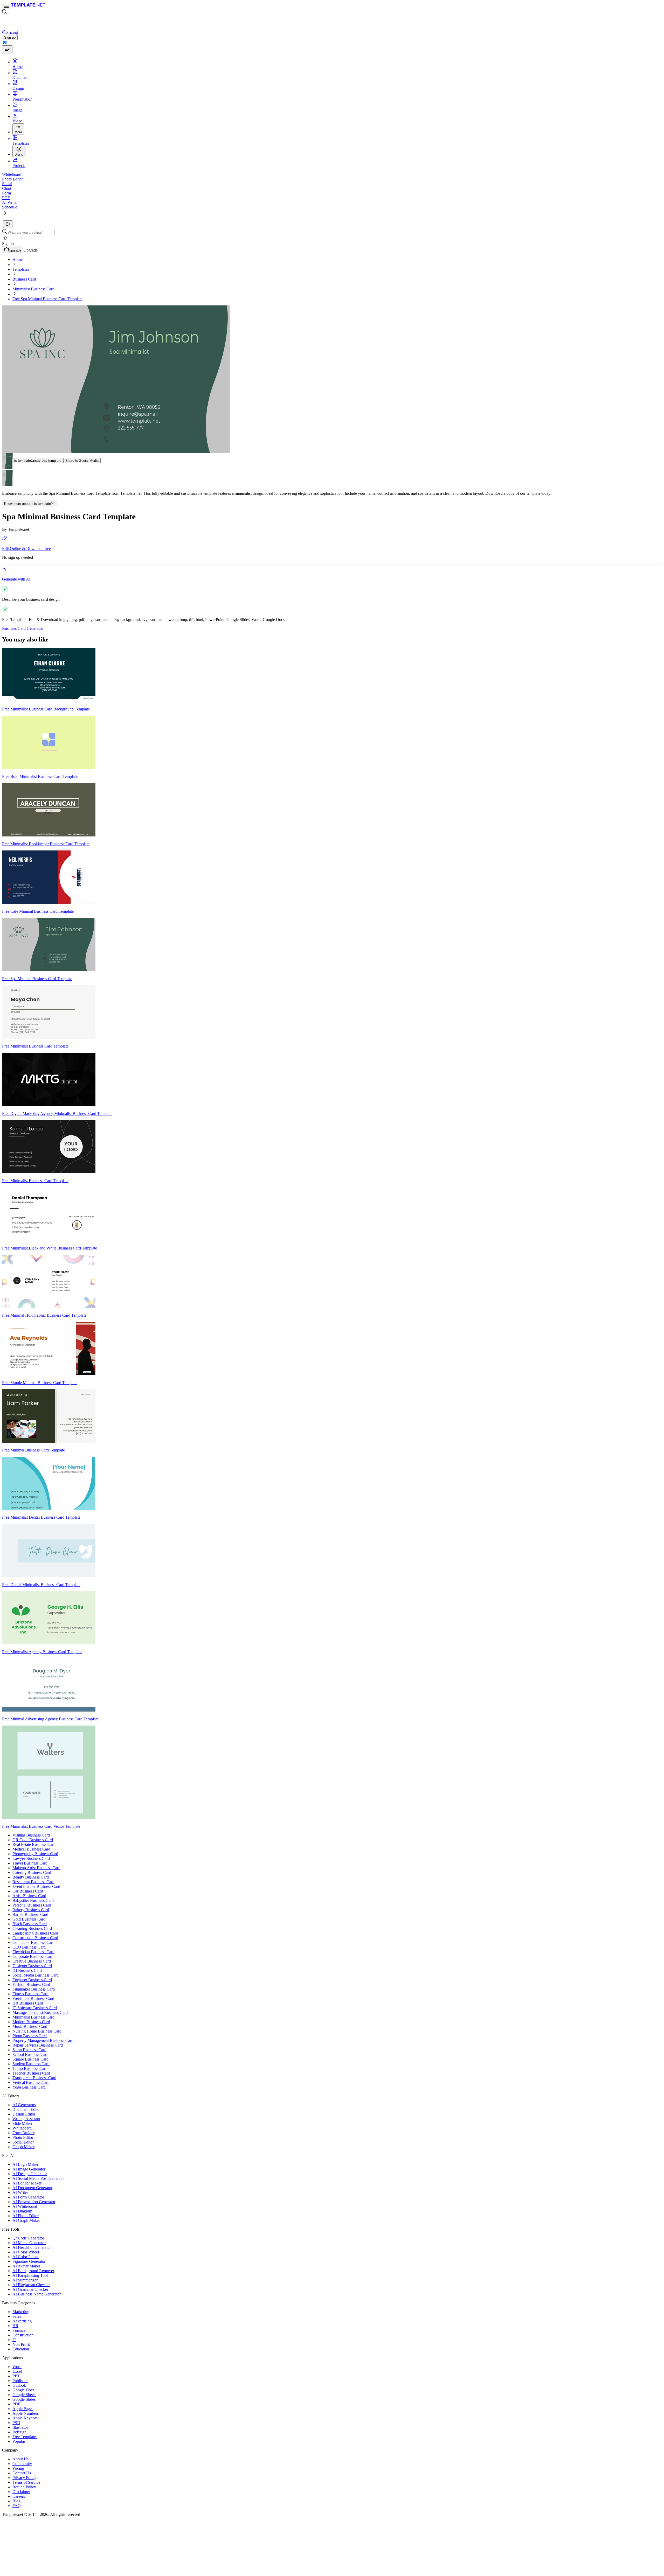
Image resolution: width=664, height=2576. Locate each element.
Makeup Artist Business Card (36, 1868)
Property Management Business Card (43, 2040)
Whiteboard (22, 2128)
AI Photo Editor (26, 2216)
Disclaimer (21, 2492)
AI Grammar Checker (30, 2289)
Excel (17, 2371)
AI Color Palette (26, 2257)
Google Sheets (24, 2395)
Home (18, 259)
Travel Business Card (30, 1863)
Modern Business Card (31, 2022)
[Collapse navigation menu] (8, 224)
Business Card (24, 279)
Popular (19, 2441)
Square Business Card (30, 2059)
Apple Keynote (25, 2418)
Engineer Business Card (32, 1980)
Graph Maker (23, 2147)
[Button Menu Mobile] (6, 7)
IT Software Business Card (35, 2008)
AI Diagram (22, 2211)
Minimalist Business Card (33, 289)
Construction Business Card (35, 1938)
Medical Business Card (31, 1849)
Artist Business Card (29, 1896)
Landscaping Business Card (35, 1933)
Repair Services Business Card (38, 2045)
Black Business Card (30, 1924)
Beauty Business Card (31, 1877)
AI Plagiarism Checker (31, 2285)
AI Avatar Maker (26, 2266)
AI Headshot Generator (32, 2247)
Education (21, 2349)
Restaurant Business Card (33, 1882)
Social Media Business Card (36, 1975)
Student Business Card (31, 2064)
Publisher (20, 2381)
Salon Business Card (29, 2050)
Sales (17, 2316)
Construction (23, 2335)
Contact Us (22, 2473)
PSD (16, 2423)
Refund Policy (24, 2487)
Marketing (21, 2312)
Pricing (18, 2468)
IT (14, 2340)
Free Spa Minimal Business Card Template (47, 299)
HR (15, 2326)
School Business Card (30, 2054)
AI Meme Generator (29, 2243)
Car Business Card (28, 1891)
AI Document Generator (32, 2188)
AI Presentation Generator (34, 2202)
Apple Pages (23, 2409)
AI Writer (20, 2192)
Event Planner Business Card (36, 1886)
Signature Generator (29, 2261)
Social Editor (23, 2142)
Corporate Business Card (33, 1956)
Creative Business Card (32, 1961)
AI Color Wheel (26, 2252)
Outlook (19, 2385)
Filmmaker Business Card (34, 1989)
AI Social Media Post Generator (39, 2178)
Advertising (22, 2321)
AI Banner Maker (27, 2183)
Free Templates (25, 2437)
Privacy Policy (24, 2478)
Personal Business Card (32, 1905)
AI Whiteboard (25, 2206)
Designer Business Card (32, 1966)
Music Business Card (30, 2026)
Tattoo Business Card (30, 2068)
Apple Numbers (26, 2413)
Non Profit (21, 2344)
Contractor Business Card (33, 1942)
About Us (20, 2459)
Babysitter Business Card (33, 1900)
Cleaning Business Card (32, 1928)
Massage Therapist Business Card (40, 2012)
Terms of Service (26, 2482)
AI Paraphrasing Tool (30, 2275)
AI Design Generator (30, 2174)
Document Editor (27, 2109)
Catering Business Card (32, 1872)
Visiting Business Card (31, 1835)
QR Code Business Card (33, 1840)
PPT (16, 2376)
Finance (19, 2330)
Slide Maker (22, 2123)
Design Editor (24, 2114)
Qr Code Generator (28, 2238)
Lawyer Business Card (31, 1858)
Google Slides (24, 2399)
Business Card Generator (23, 628)
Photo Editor (23, 2137)
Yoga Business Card (29, 2087)
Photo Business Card (30, 2036)
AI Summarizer (25, 2280)
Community (22, 2464)
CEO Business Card (29, 1947)
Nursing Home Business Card (37, 2031)
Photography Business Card (35, 1854)
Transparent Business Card (34, 2078)
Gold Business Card (29, 1919)
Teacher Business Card (31, 2073)
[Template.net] (28, 6)
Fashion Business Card (31, 1984)
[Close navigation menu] (7, 50)
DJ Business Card (27, 1970)
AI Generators (24, 2105)
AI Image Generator (29, 2169)
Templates (21, 269)
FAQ (17, 2506)
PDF (16, 2404)
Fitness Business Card (30, 1994)
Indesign (19, 2432)
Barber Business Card (30, 1914)
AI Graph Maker (26, 2220)
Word (17, 2367)
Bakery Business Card (31, 1910)
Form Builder (23, 2133)
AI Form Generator (28, 2197)
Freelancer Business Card (33, 1998)
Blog (16, 2501)
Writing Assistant (26, 2119)
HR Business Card (28, 2003)
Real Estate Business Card (34, 1844)
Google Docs (23, 2390)
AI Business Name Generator (37, 2294)
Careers (19, 2496)
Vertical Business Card (31, 2082)
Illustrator (20, 2427)
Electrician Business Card (33, 1952)
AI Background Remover (33, 2271)
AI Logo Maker (25, 2164)
